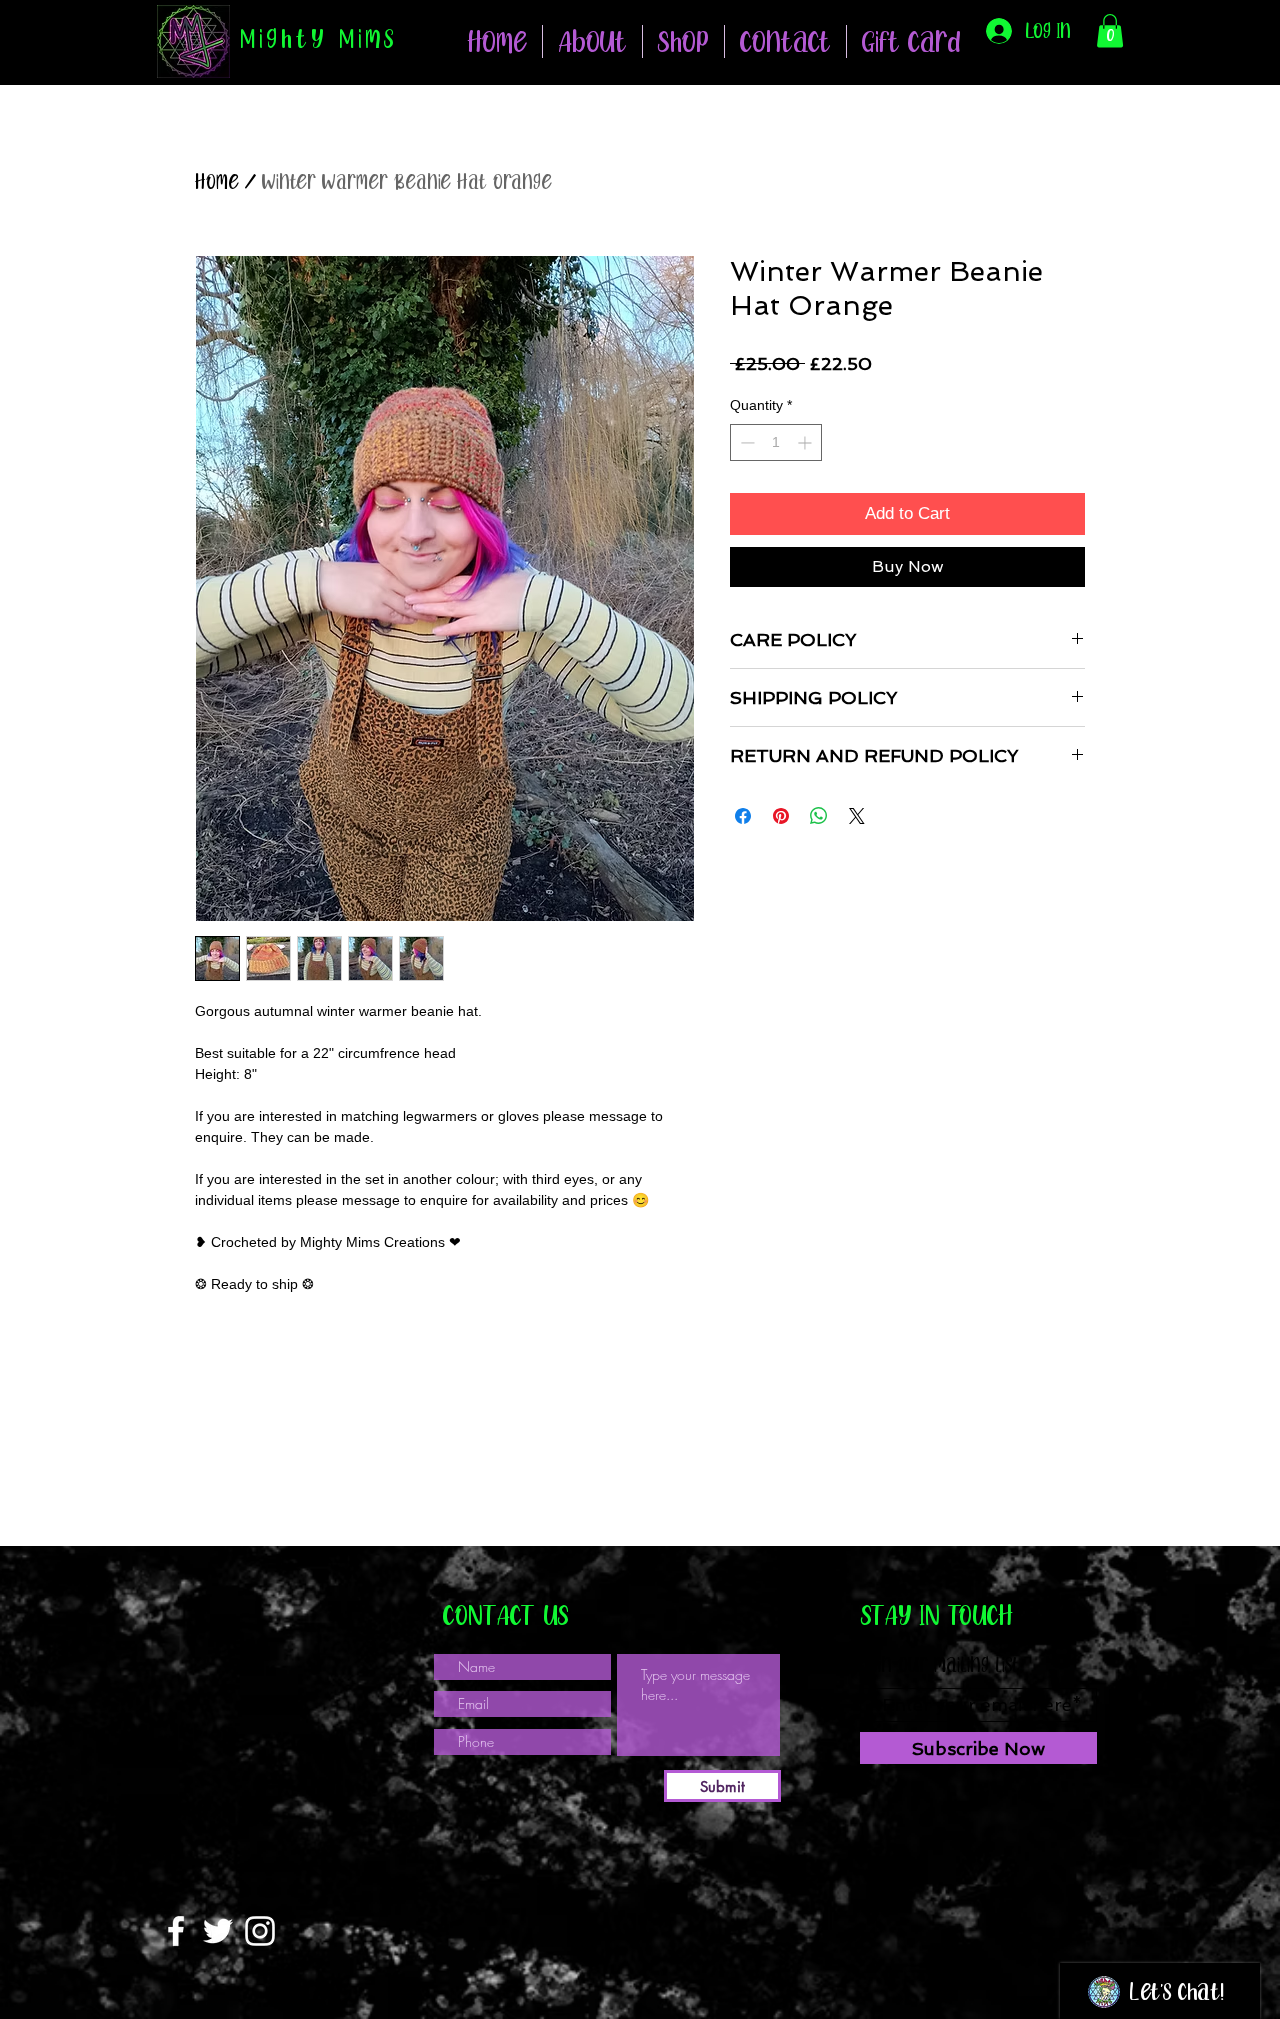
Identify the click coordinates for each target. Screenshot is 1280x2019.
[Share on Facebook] (743, 816)
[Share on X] (857, 816)
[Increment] (806, 442)
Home (217, 182)
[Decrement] (745, 442)
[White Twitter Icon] (218, 1931)
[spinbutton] (776, 442)
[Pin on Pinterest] (781, 816)
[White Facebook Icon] (176, 1931)
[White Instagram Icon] (260, 1931)
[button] (683, 41)
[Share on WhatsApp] (819, 816)
